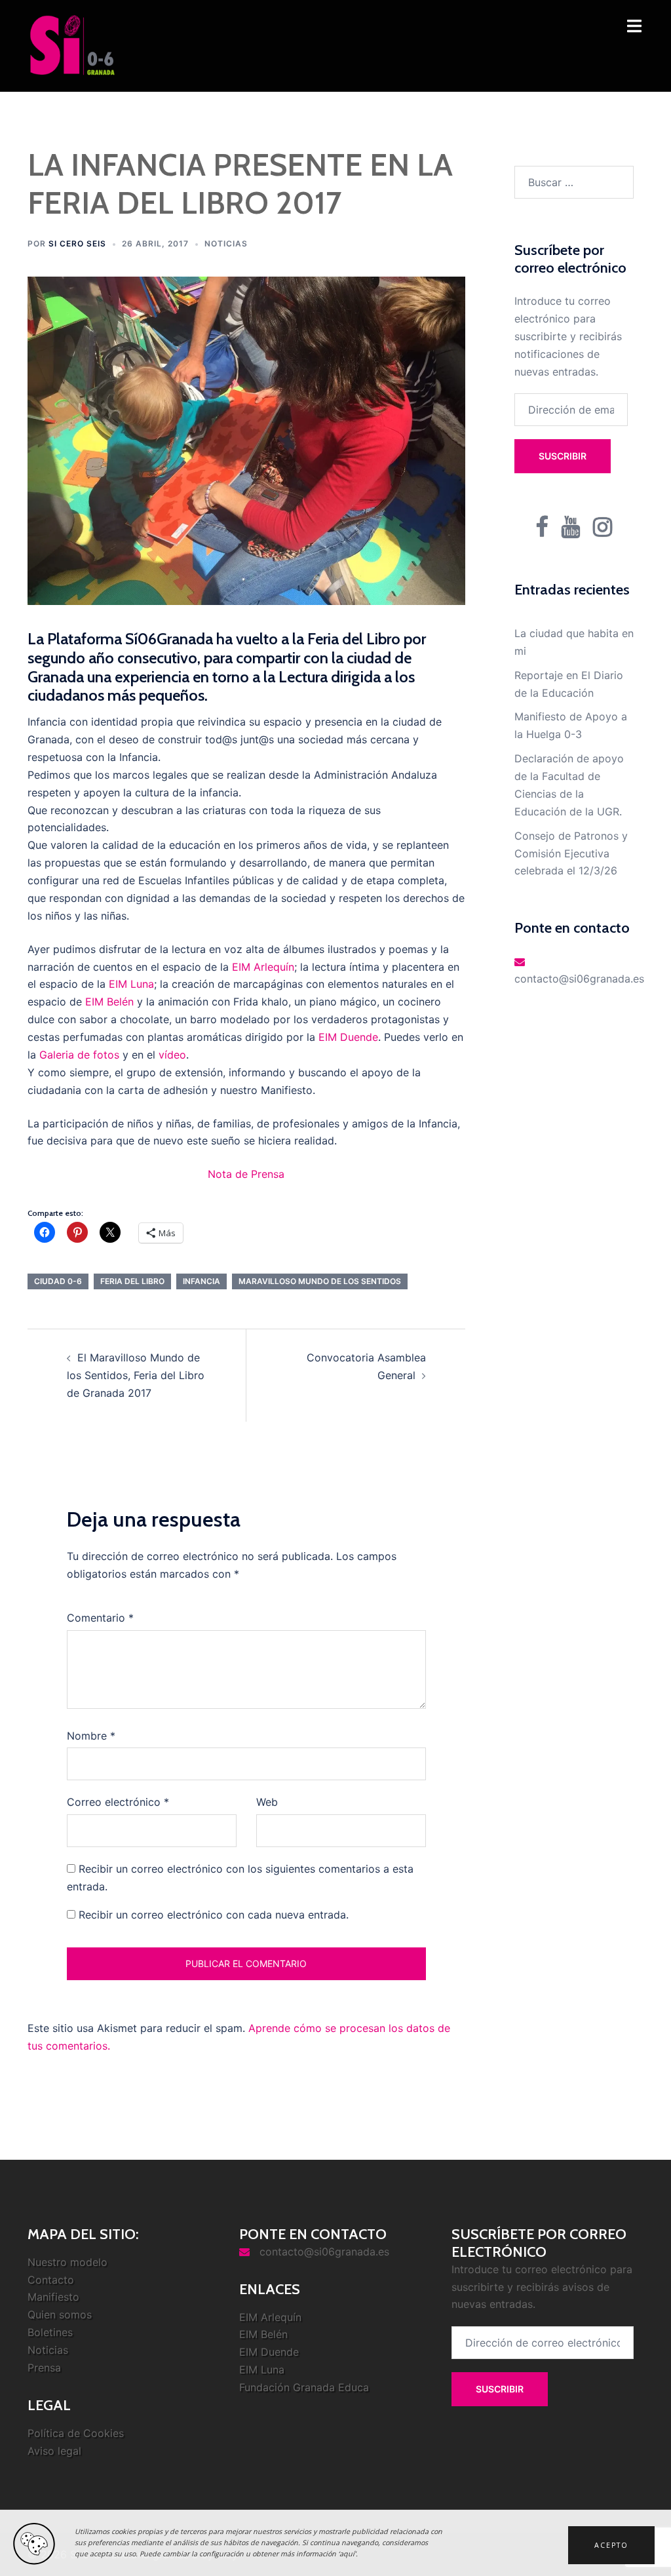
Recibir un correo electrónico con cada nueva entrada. (214, 1915)
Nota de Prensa (246, 1174)
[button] (611, 2545)
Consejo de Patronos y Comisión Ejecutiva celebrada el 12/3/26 (571, 853)
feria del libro (132, 1281)
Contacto (51, 2280)
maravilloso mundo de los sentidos (320, 1281)
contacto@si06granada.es (579, 979)
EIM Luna (131, 984)
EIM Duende (348, 1037)
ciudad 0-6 (58, 1281)
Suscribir (563, 456)
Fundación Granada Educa (304, 2387)
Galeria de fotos (79, 1055)
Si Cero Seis (77, 244)
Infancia (201, 1281)
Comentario (100, 1618)
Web (267, 1802)
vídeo (172, 1055)
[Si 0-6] (72, 45)
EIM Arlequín (263, 967)
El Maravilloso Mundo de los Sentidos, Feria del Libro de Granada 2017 (136, 1375)
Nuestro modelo (67, 2262)
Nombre (91, 1736)
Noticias (226, 244)
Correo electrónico (118, 1802)
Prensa (44, 2368)
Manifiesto (53, 2297)
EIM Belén (109, 1002)
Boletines (50, 2332)
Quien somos (60, 2314)
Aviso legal (54, 2451)
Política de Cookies (76, 2433)
